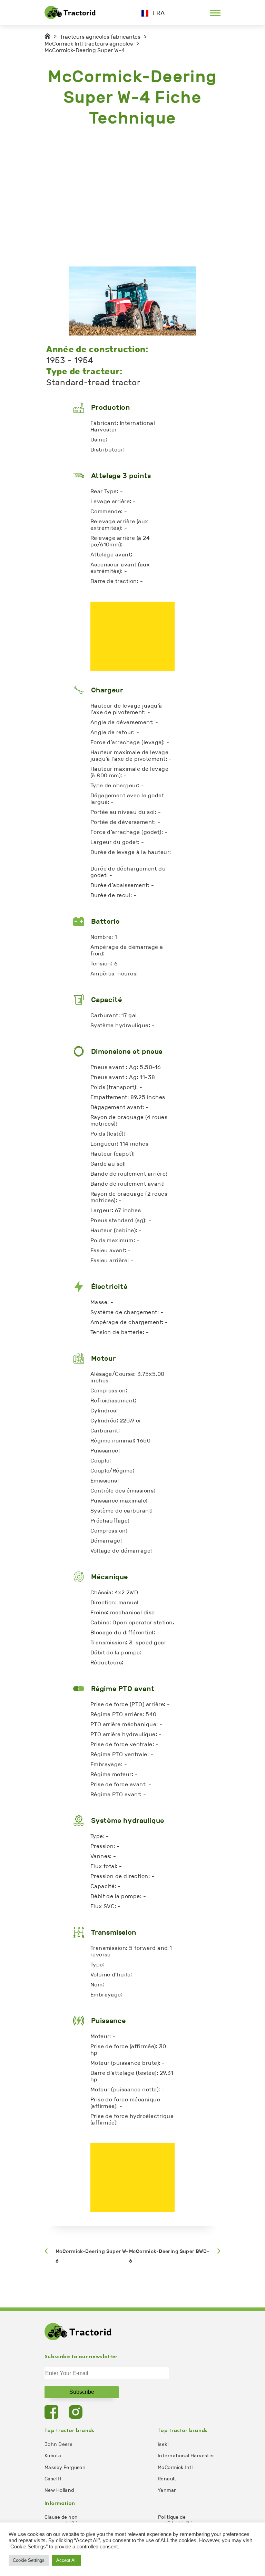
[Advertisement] (132, 197)
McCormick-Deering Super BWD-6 (169, 2256)
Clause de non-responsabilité (62, 2520)
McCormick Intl (175, 2467)
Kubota (53, 2456)
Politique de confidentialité (175, 2520)
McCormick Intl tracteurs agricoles (89, 44)
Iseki (163, 2444)
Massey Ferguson (65, 2467)
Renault (167, 2479)
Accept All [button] (66, 2560)
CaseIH (53, 2479)
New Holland (59, 2490)
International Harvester (186, 2456)
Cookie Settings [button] (29, 2560)
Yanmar (167, 2490)
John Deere (58, 2444)
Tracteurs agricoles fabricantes (100, 37)
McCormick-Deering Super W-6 (92, 2256)
